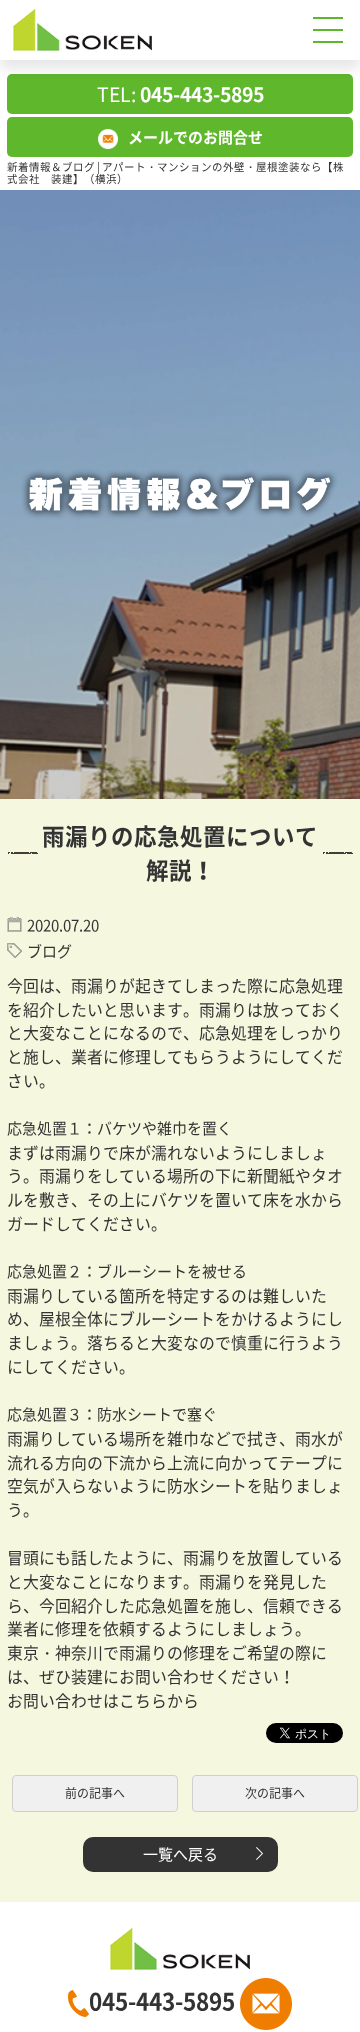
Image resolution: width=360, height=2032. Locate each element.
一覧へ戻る (180, 1854)
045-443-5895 (164, 2000)
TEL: (180, 93)
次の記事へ (275, 1793)
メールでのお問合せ (195, 137)
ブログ (49, 951)
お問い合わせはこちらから (103, 1700)
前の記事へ (95, 1793)
